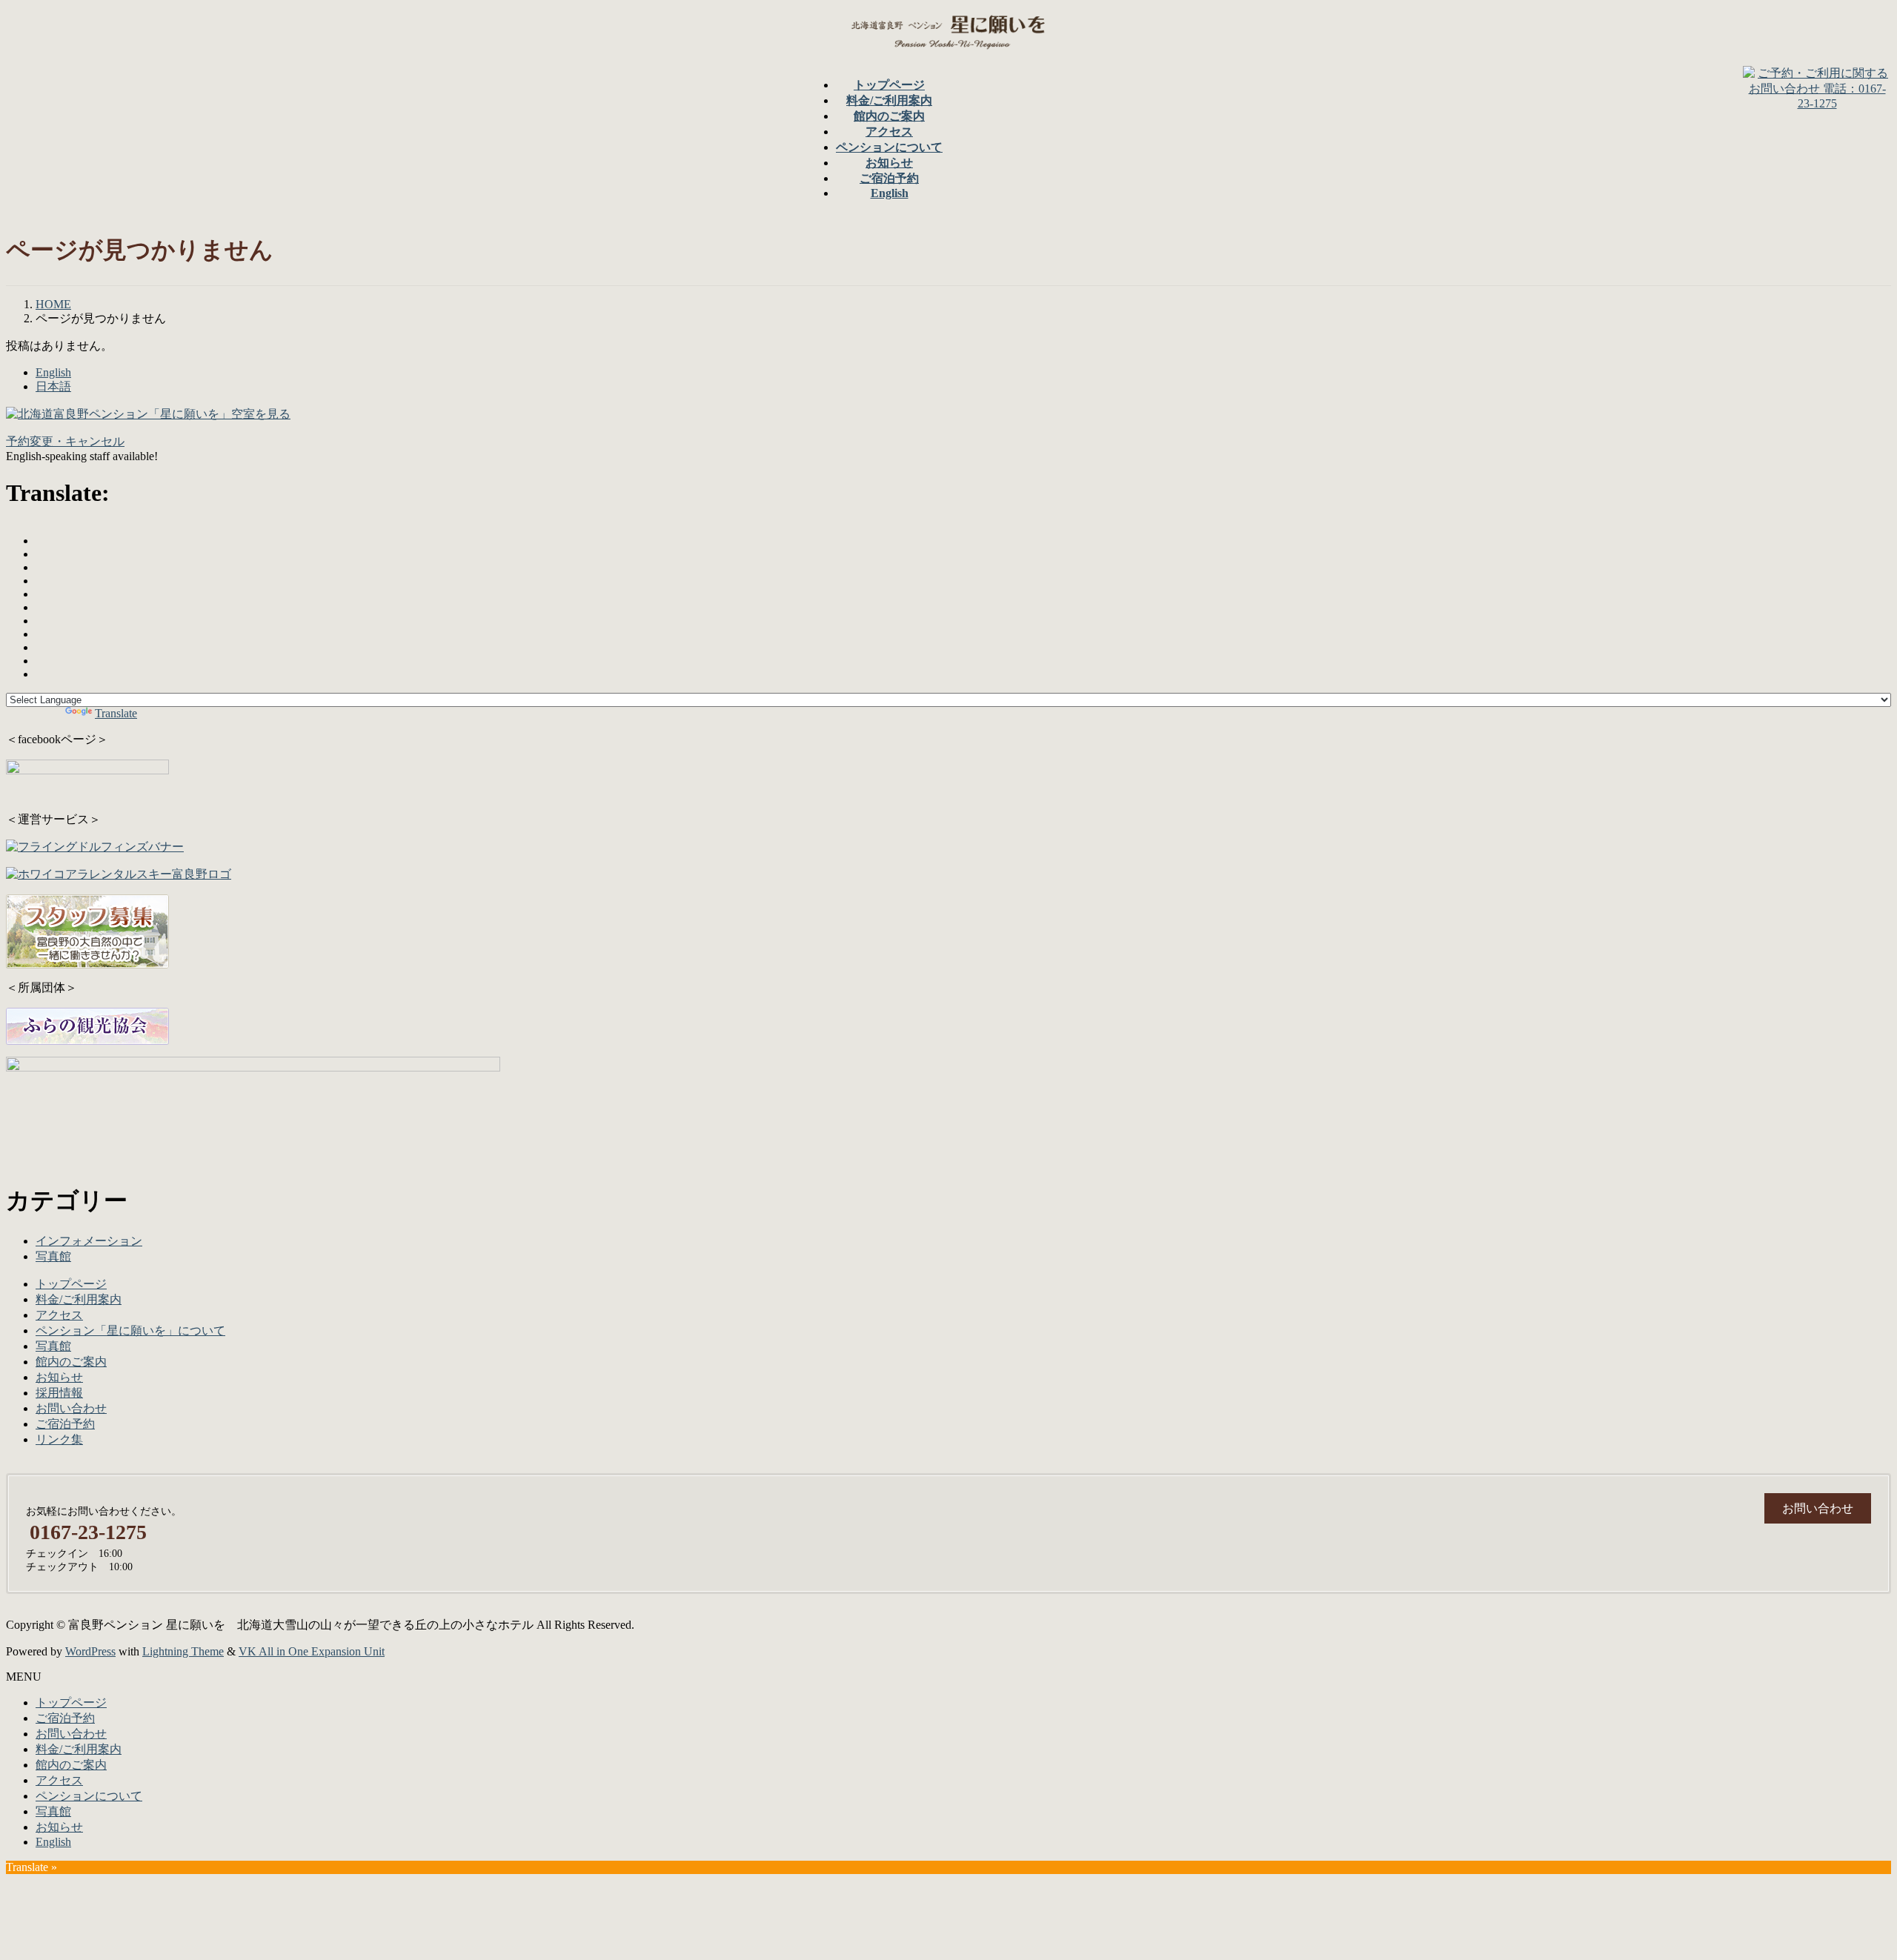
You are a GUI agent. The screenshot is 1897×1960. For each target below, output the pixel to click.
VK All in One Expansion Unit (312, 1651)
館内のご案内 (71, 1362)
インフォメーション (89, 1241)
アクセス (59, 1315)
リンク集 (59, 1439)
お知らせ (59, 1377)
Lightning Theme (183, 1651)
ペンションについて (89, 1796)
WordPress (90, 1651)
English (53, 372)
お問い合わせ (71, 1408)
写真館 (53, 1256)
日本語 (53, 386)
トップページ (71, 1284)
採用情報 (59, 1393)
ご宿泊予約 (65, 1424)
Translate (116, 713)
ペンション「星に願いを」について (130, 1331)
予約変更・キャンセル (65, 441)
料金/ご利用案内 (79, 1299)
